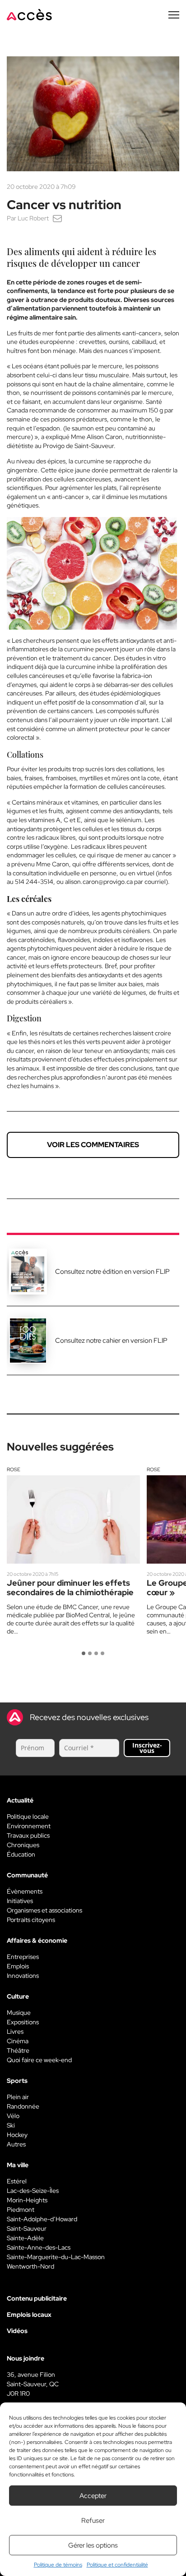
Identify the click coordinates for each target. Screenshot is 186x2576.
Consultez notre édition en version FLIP (112, 1272)
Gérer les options (93, 2545)
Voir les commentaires (93, 1145)
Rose (14, 1469)
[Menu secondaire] (174, 15)
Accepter (93, 2496)
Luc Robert (33, 218)
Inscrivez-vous (147, 1748)
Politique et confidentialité (117, 2565)
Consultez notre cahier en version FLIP (111, 1341)
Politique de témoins (58, 2565)
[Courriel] (57, 218)
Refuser (93, 2521)
